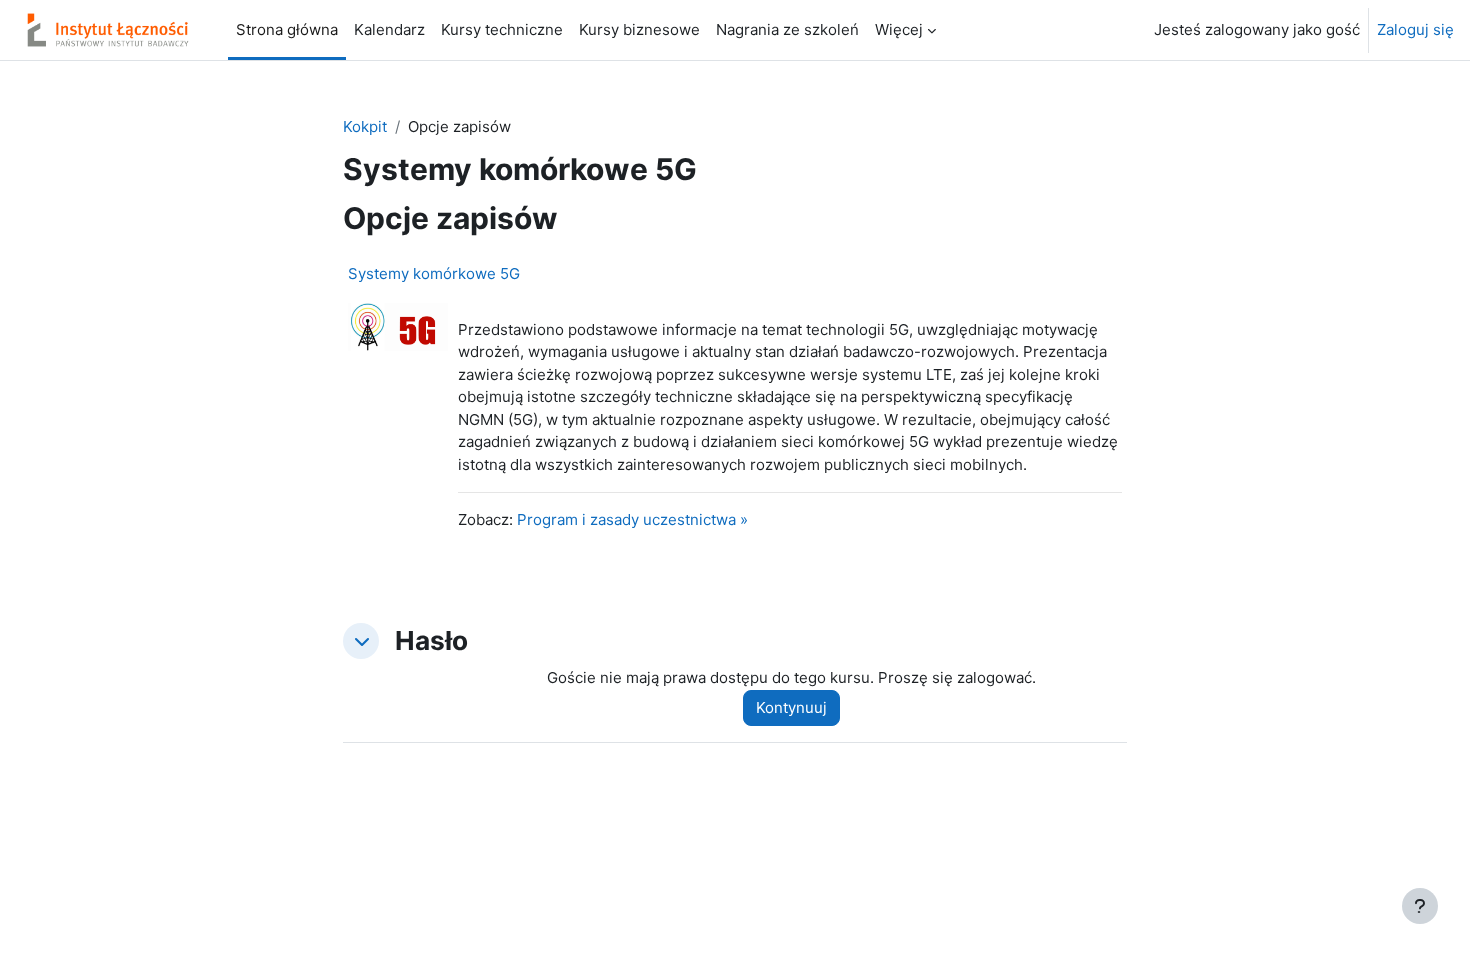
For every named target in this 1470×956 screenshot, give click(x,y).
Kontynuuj (791, 707)
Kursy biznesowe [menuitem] (639, 29)
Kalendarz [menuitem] (389, 29)
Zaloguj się (1415, 29)
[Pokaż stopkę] (1420, 906)
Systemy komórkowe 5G (434, 273)
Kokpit (365, 126)
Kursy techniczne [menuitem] (502, 29)
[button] (361, 641)
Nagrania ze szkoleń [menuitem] (787, 29)
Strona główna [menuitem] (287, 29)
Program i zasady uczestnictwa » (632, 519)
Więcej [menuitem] (899, 29)
